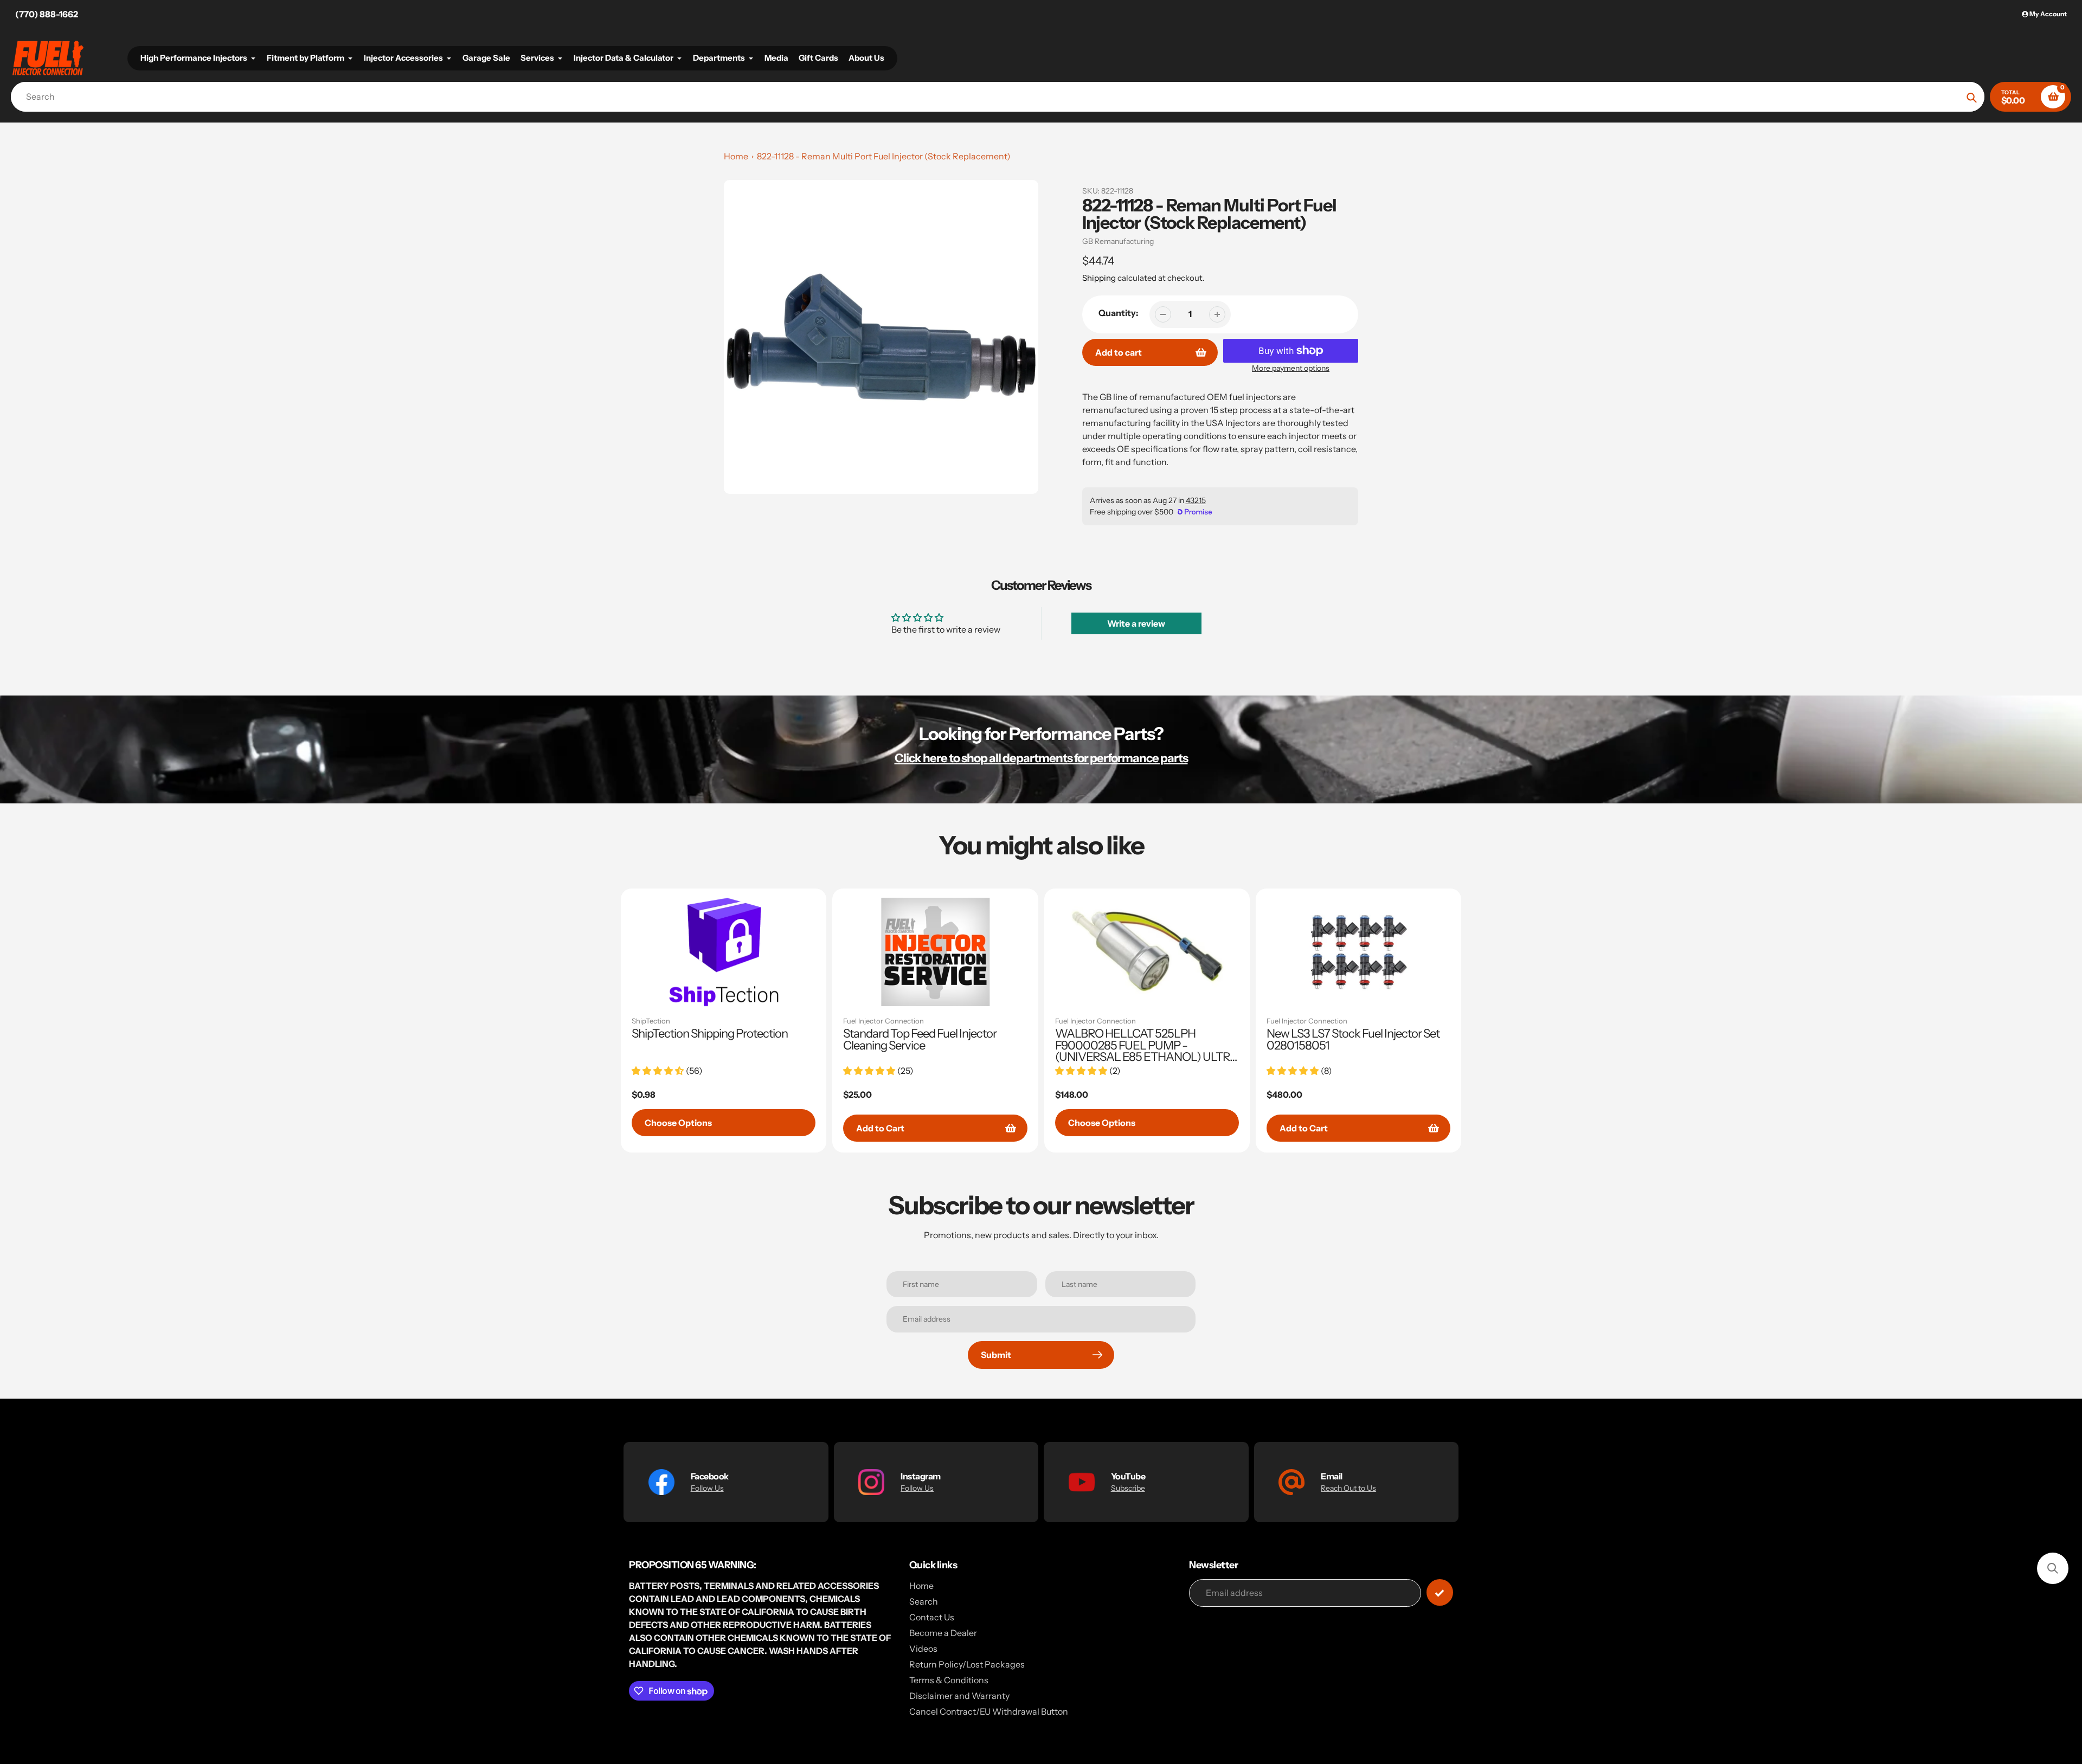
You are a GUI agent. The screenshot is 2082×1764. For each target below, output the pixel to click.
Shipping (1099, 278)
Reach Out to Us (1348, 1488)
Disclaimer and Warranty (959, 1696)
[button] (2053, 1568)
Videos (923, 1649)
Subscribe (1128, 1488)
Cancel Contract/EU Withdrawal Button (989, 1711)
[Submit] (1440, 1592)
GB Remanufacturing (1118, 241)
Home (736, 156)
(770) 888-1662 (47, 14)
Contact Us (932, 1617)
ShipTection (651, 1021)
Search (924, 1601)
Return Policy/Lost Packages (967, 1664)
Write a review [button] (1136, 623)
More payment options (1291, 368)
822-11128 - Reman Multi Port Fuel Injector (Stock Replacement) (884, 156)
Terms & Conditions (949, 1680)
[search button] (1972, 97)
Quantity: (1119, 313)
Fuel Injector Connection (883, 1021)
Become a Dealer (943, 1633)
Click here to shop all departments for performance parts (1041, 758)
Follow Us (707, 1488)
